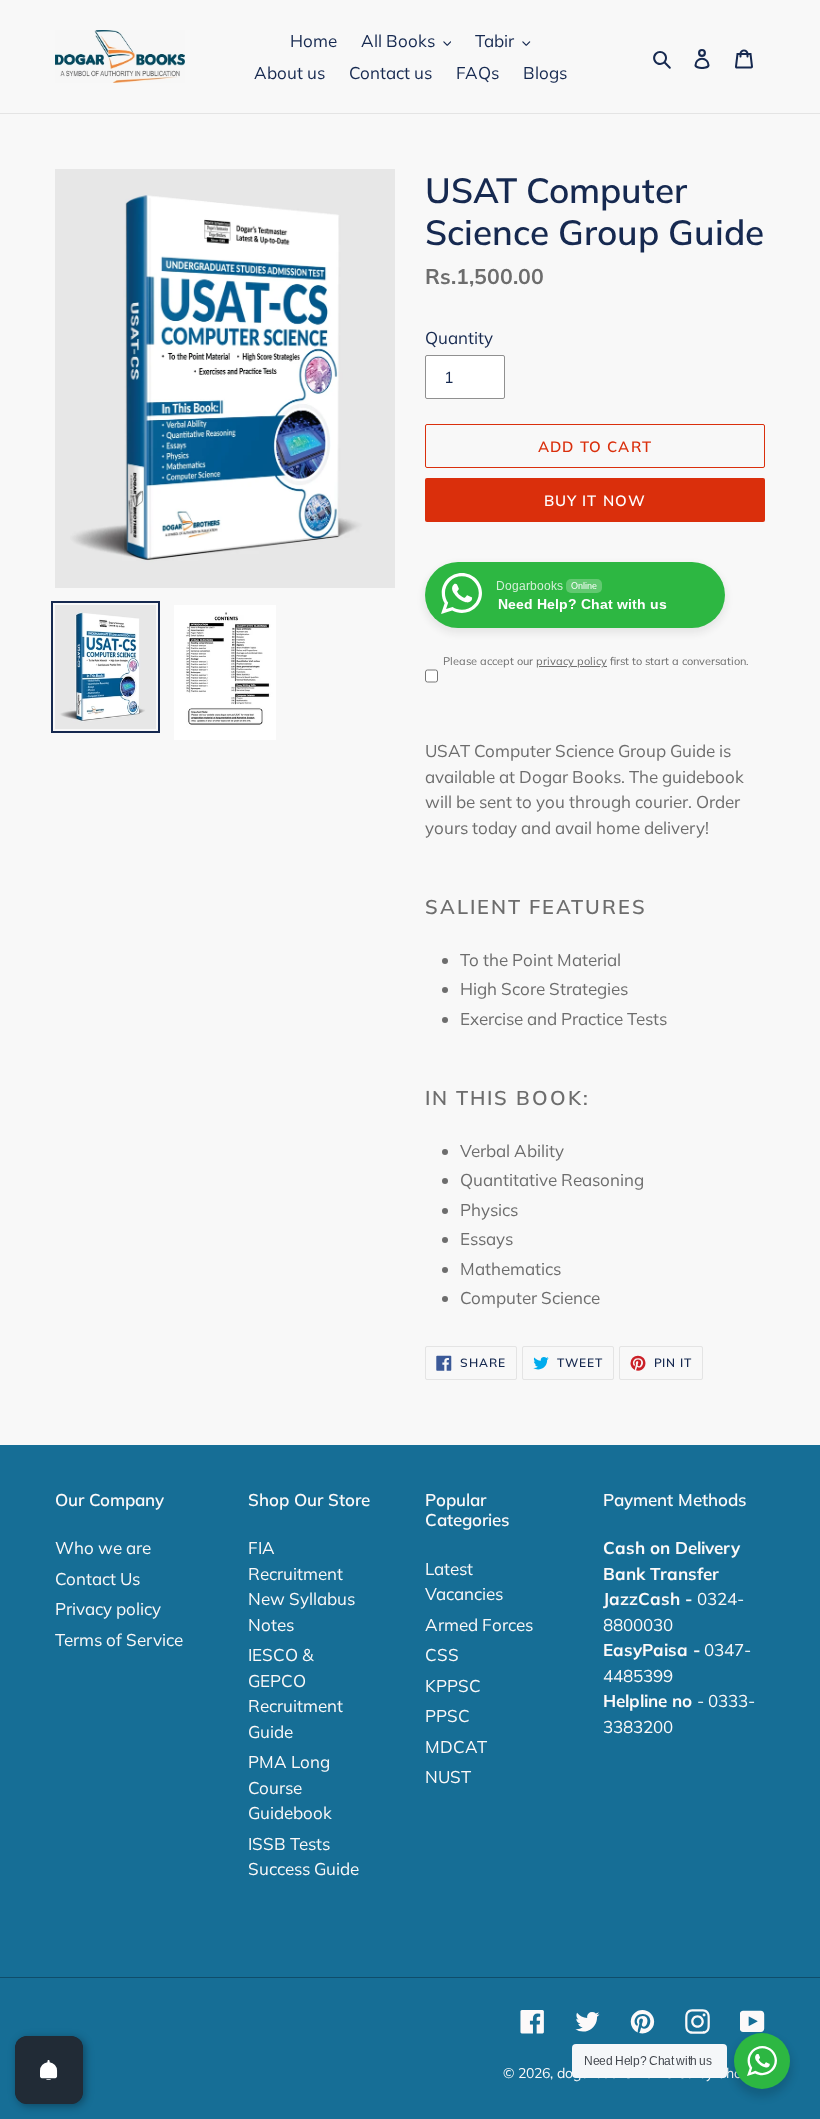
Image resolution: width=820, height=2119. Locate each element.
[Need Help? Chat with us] (762, 2061)
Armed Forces (479, 1624)
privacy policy (571, 661)
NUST (448, 1776)
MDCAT (456, 1746)
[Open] (49, 2070)
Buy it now (595, 500)
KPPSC (453, 1685)
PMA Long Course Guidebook (290, 1787)
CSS (442, 1654)
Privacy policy (108, 1608)
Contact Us (97, 1578)
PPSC (447, 1715)
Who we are (103, 1547)
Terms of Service (119, 1639)
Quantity (459, 337)
